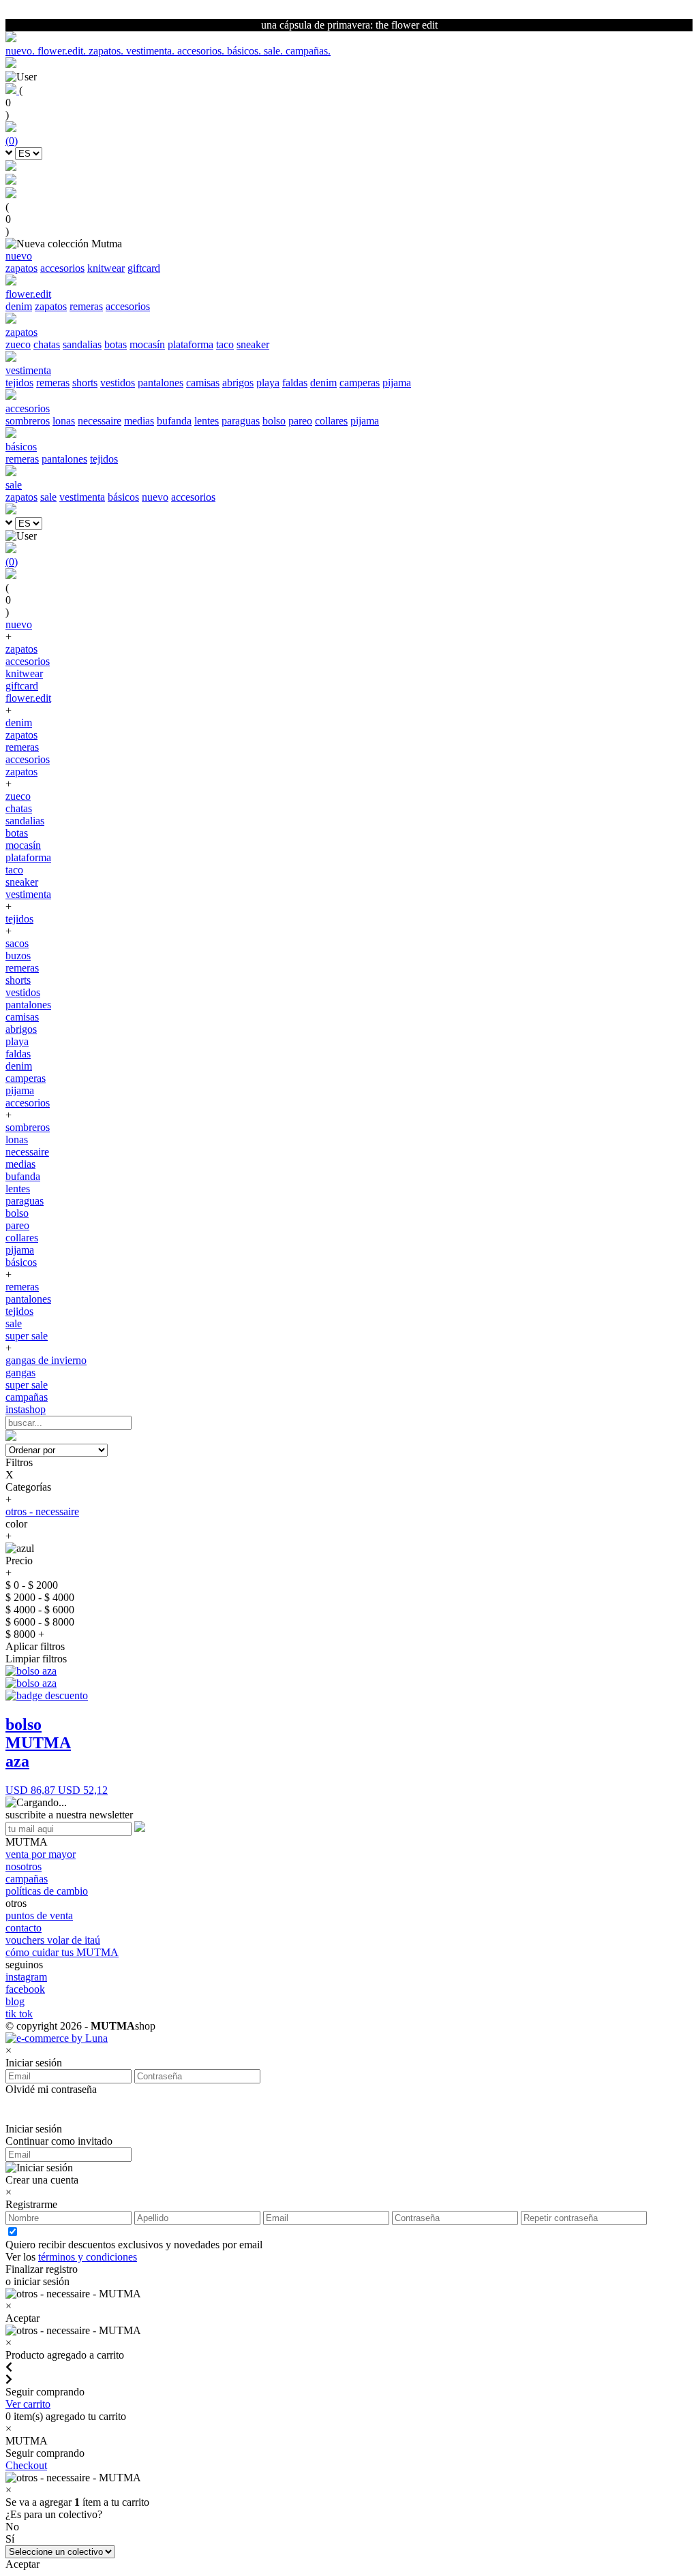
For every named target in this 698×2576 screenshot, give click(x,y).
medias (139, 421)
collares (331, 421)
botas (116, 344)
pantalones (161, 383)
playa (268, 383)
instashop (26, 1409)
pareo (300, 421)
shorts (85, 383)
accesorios (62, 268)
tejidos (19, 383)
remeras (86, 306)
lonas (64, 421)
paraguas (241, 421)
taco (225, 344)
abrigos (238, 383)
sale (48, 497)
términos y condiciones (88, 2257)
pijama (397, 383)
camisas (203, 383)
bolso (274, 421)
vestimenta (82, 497)
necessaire (100, 421)
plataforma (191, 344)
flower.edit (28, 698)
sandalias (82, 344)
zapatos (21, 268)
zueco (18, 344)
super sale (27, 1336)
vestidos (118, 383)
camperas (360, 383)
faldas (295, 383)
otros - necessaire (42, 1511)
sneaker (253, 344)
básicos (123, 497)
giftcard (144, 268)
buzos (18, 956)
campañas (27, 1397)
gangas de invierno (46, 1360)
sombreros (28, 421)
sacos (17, 943)
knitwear (106, 268)
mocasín (147, 344)
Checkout (26, 2465)
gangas (20, 1372)
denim (19, 306)
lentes (207, 421)
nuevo (155, 497)
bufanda (174, 421)
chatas (47, 344)
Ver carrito (28, 2404)
